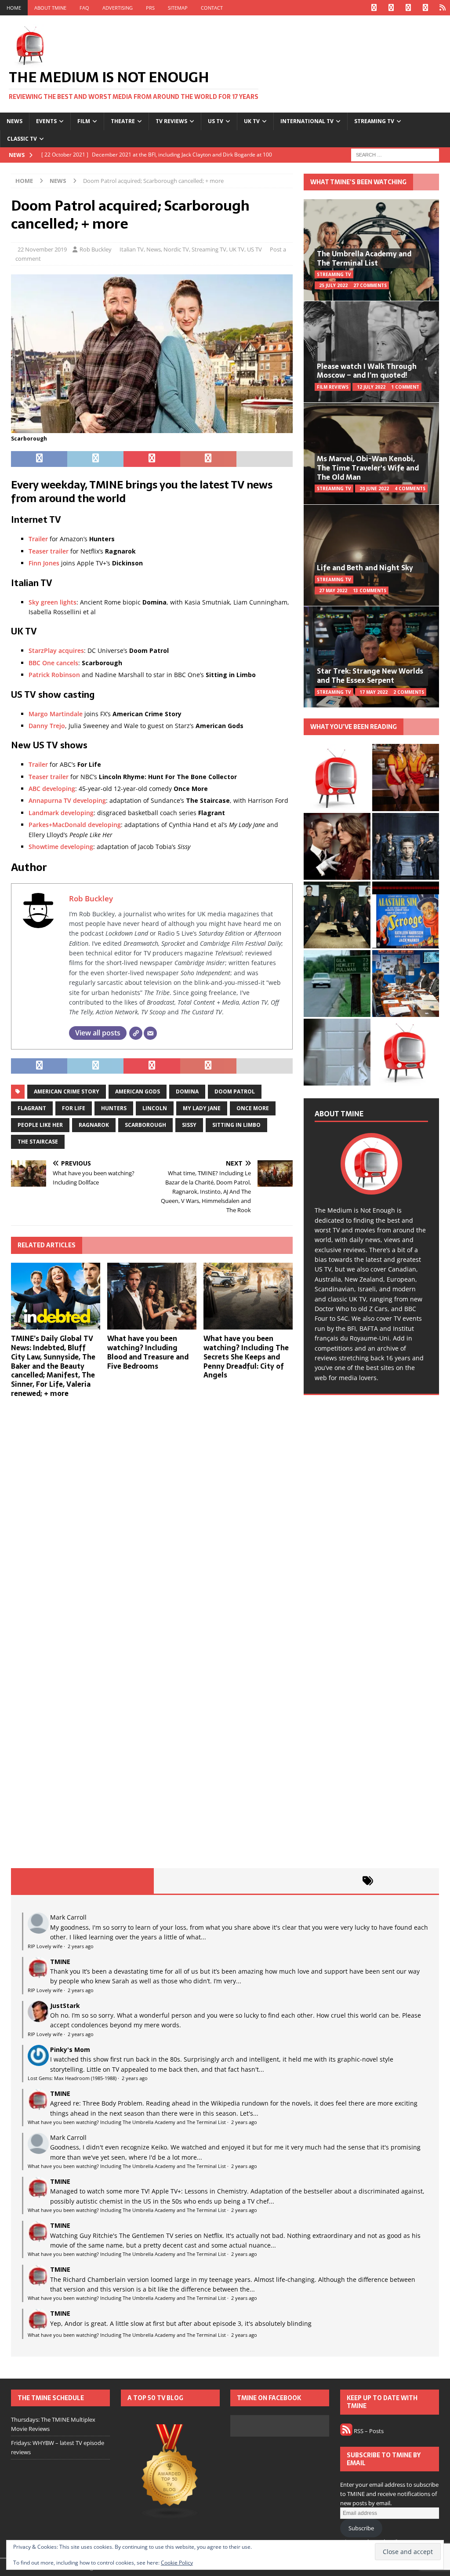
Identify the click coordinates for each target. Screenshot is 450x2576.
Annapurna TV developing (67, 800)
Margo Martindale (56, 714)
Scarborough (145, 1125)
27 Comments (370, 285)
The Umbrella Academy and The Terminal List (364, 258)
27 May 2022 (333, 590)
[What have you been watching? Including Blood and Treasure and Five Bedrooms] (152, 1296)
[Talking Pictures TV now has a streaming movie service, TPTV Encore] (406, 915)
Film (84, 121)
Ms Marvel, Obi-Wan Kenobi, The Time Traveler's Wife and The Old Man (368, 468)
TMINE (60, 1962)
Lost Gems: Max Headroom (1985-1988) (72, 2078)
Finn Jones (44, 563)
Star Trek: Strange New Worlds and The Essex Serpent (370, 676)
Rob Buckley (96, 249)
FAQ (84, 8)
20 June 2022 (374, 488)
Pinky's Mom (70, 2050)
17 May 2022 (374, 692)
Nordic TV (176, 249)
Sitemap (178, 8)
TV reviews (171, 121)
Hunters (114, 1108)
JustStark (65, 2006)
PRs (150, 8)
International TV (307, 121)
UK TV (252, 121)
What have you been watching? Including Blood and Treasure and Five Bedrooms (148, 1352)
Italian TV (132, 249)
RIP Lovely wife (45, 1946)
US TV (216, 121)
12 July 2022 (371, 387)
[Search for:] (395, 154)
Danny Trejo (47, 726)
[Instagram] (408, 8)
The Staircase (38, 1142)
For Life (74, 1108)
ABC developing (52, 789)
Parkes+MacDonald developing (75, 825)
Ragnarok (94, 1125)
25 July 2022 (333, 285)
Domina (187, 1091)
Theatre (123, 121)
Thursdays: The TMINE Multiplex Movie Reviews (53, 2424)
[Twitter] (391, 8)
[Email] (150, 1033)
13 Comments (370, 590)
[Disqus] (152, 1519)
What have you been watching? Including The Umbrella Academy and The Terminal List (127, 2122)
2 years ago (81, 1946)
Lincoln (155, 1108)
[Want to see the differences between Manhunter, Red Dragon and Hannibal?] (337, 1052)
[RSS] (442, 8)
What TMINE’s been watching (358, 182)
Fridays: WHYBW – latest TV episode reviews (58, 2447)
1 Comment (405, 387)
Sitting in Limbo (236, 1125)
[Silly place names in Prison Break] (337, 984)
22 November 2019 (42, 249)
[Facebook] (374, 8)
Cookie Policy (177, 2563)
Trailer (38, 539)
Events (46, 121)
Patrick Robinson (54, 675)
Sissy (189, 1125)
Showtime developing (61, 847)
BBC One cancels (53, 663)
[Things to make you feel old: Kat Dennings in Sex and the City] (406, 777)
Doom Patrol (235, 1091)
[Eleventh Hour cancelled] (406, 1052)
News (15, 121)
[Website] (136, 1033)
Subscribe (361, 2528)
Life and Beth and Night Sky (365, 568)
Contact (212, 8)
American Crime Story (67, 1091)
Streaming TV (374, 121)
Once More (253, 1108)
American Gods (138, 1091)
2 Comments (409, 692)
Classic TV (22, 139)
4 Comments (410, 488)
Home (14, 8)
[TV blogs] (170, 2472)
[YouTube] (425, 8)
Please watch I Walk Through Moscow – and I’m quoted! (367, 371)
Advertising (118, 8)
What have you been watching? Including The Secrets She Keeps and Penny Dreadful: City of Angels (246, 1357)
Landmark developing (61, 813)
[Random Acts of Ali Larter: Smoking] (337, 777)
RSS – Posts (368, 2431)
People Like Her (40, 1125)
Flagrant (32, 1108)
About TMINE (50, 8)
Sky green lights (53, 602)
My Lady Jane (202, 1108)
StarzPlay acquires (56, 650)
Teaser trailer (49, 551)
